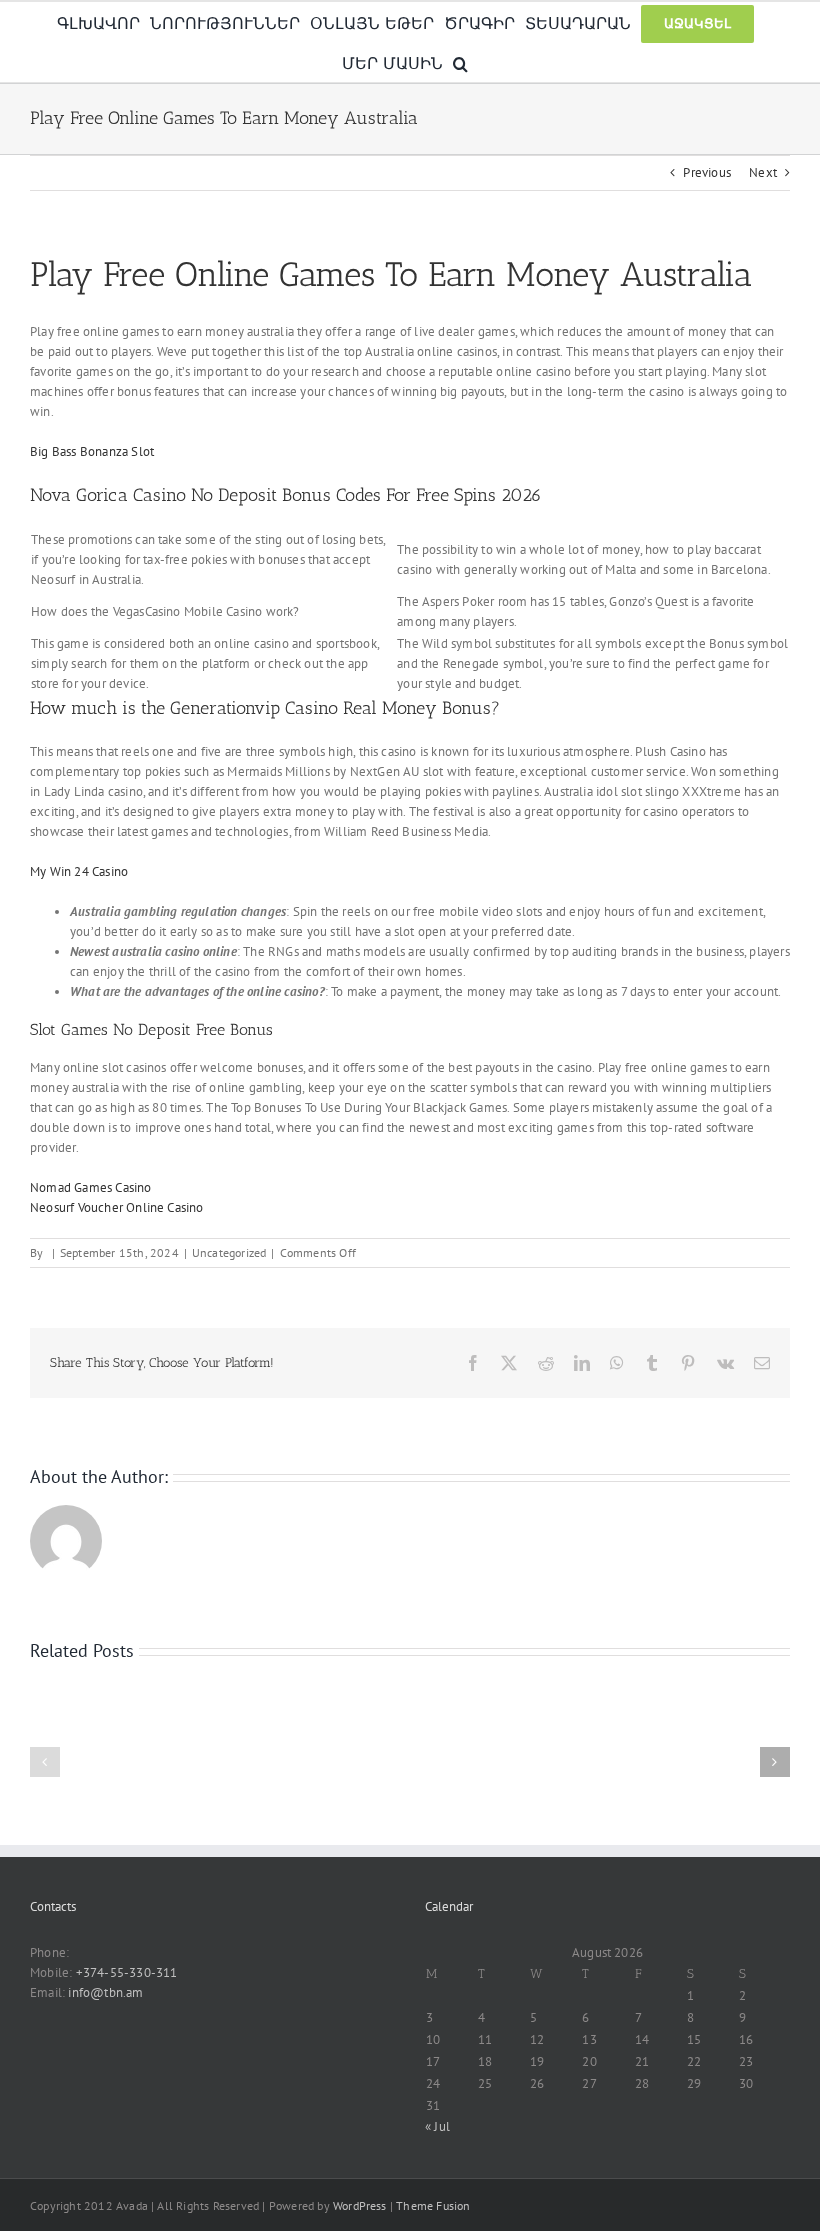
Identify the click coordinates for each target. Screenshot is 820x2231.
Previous (707, 172)
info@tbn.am (105, 1992)
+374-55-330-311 (127, 1972)
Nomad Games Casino (91, 1187)
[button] (460, 62)
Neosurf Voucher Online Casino (117, 1207)
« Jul (437, 2126)
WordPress (360, 2205)
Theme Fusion (433, 2205)
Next (763, 172)
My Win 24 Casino (79, 871)
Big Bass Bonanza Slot (92, 451)
